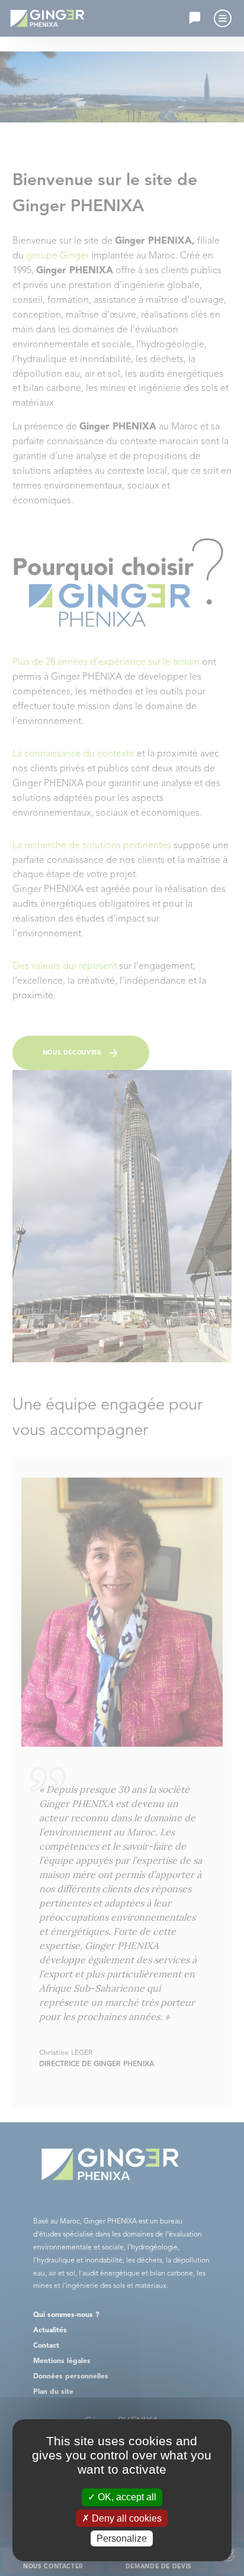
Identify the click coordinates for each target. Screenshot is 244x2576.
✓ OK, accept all (122, 2497)
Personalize (122, 2538)
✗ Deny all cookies (122, 2518)
